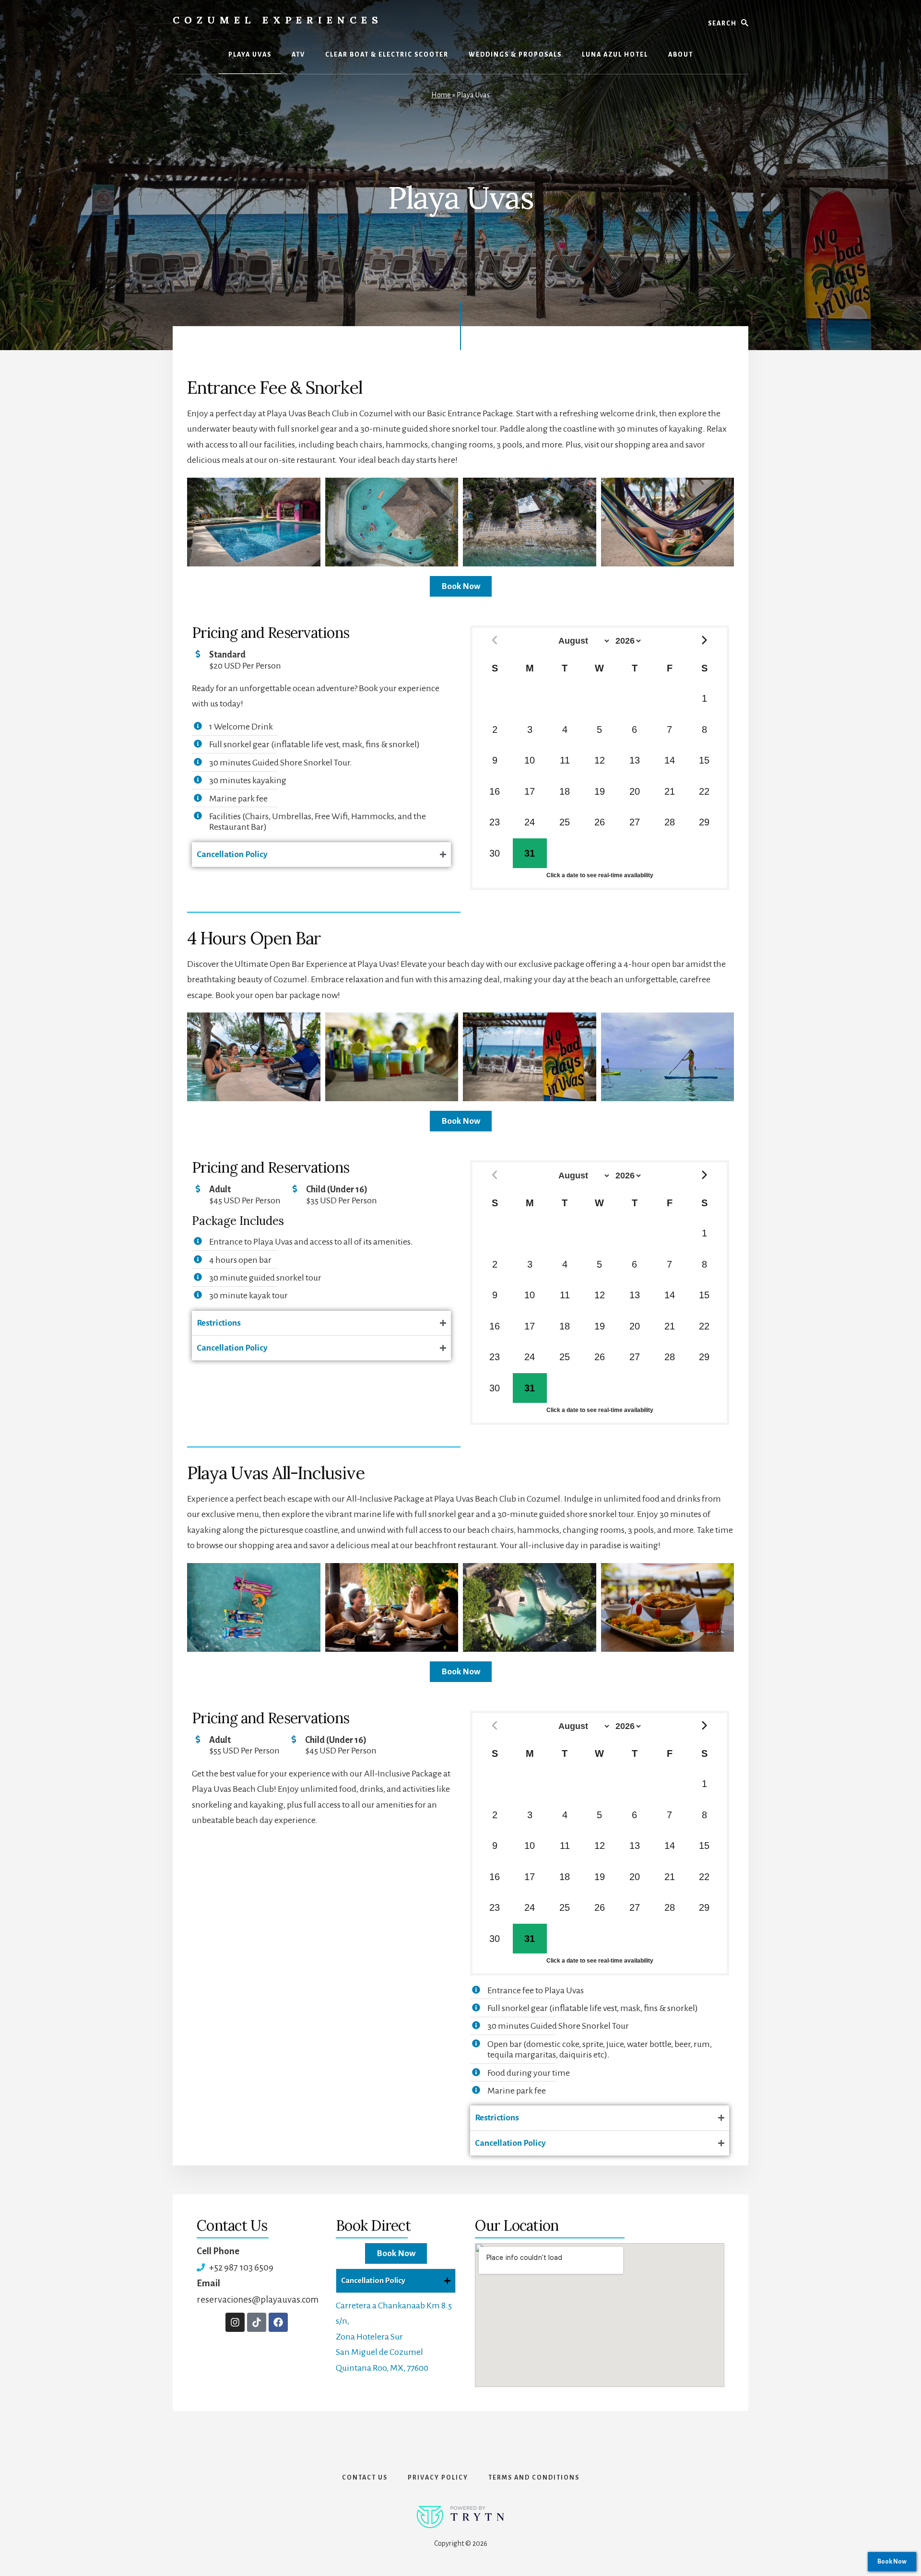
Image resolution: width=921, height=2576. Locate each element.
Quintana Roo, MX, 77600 (382, 2368)
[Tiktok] (257, 2322)
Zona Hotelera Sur (369, 2337)
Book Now (892, 2562)
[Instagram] (235, 2322)
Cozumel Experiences (278, 20)
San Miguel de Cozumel (379, 2352)
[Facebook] (278, 2322)
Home (441, 95)
